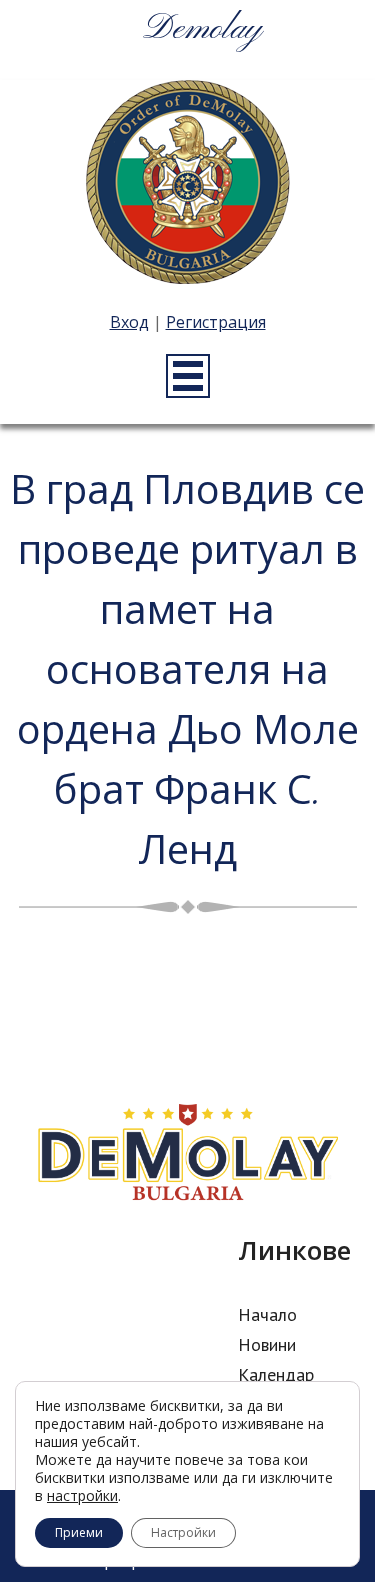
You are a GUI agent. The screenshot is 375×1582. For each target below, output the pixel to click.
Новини (267, 1344)
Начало (267, 1314)
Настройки (183, 1532)
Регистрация (216, 322)
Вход (129, 322)
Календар (276, 1374)
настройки (82, 1496)
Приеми (79, 1532)
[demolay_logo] (188, 185)
